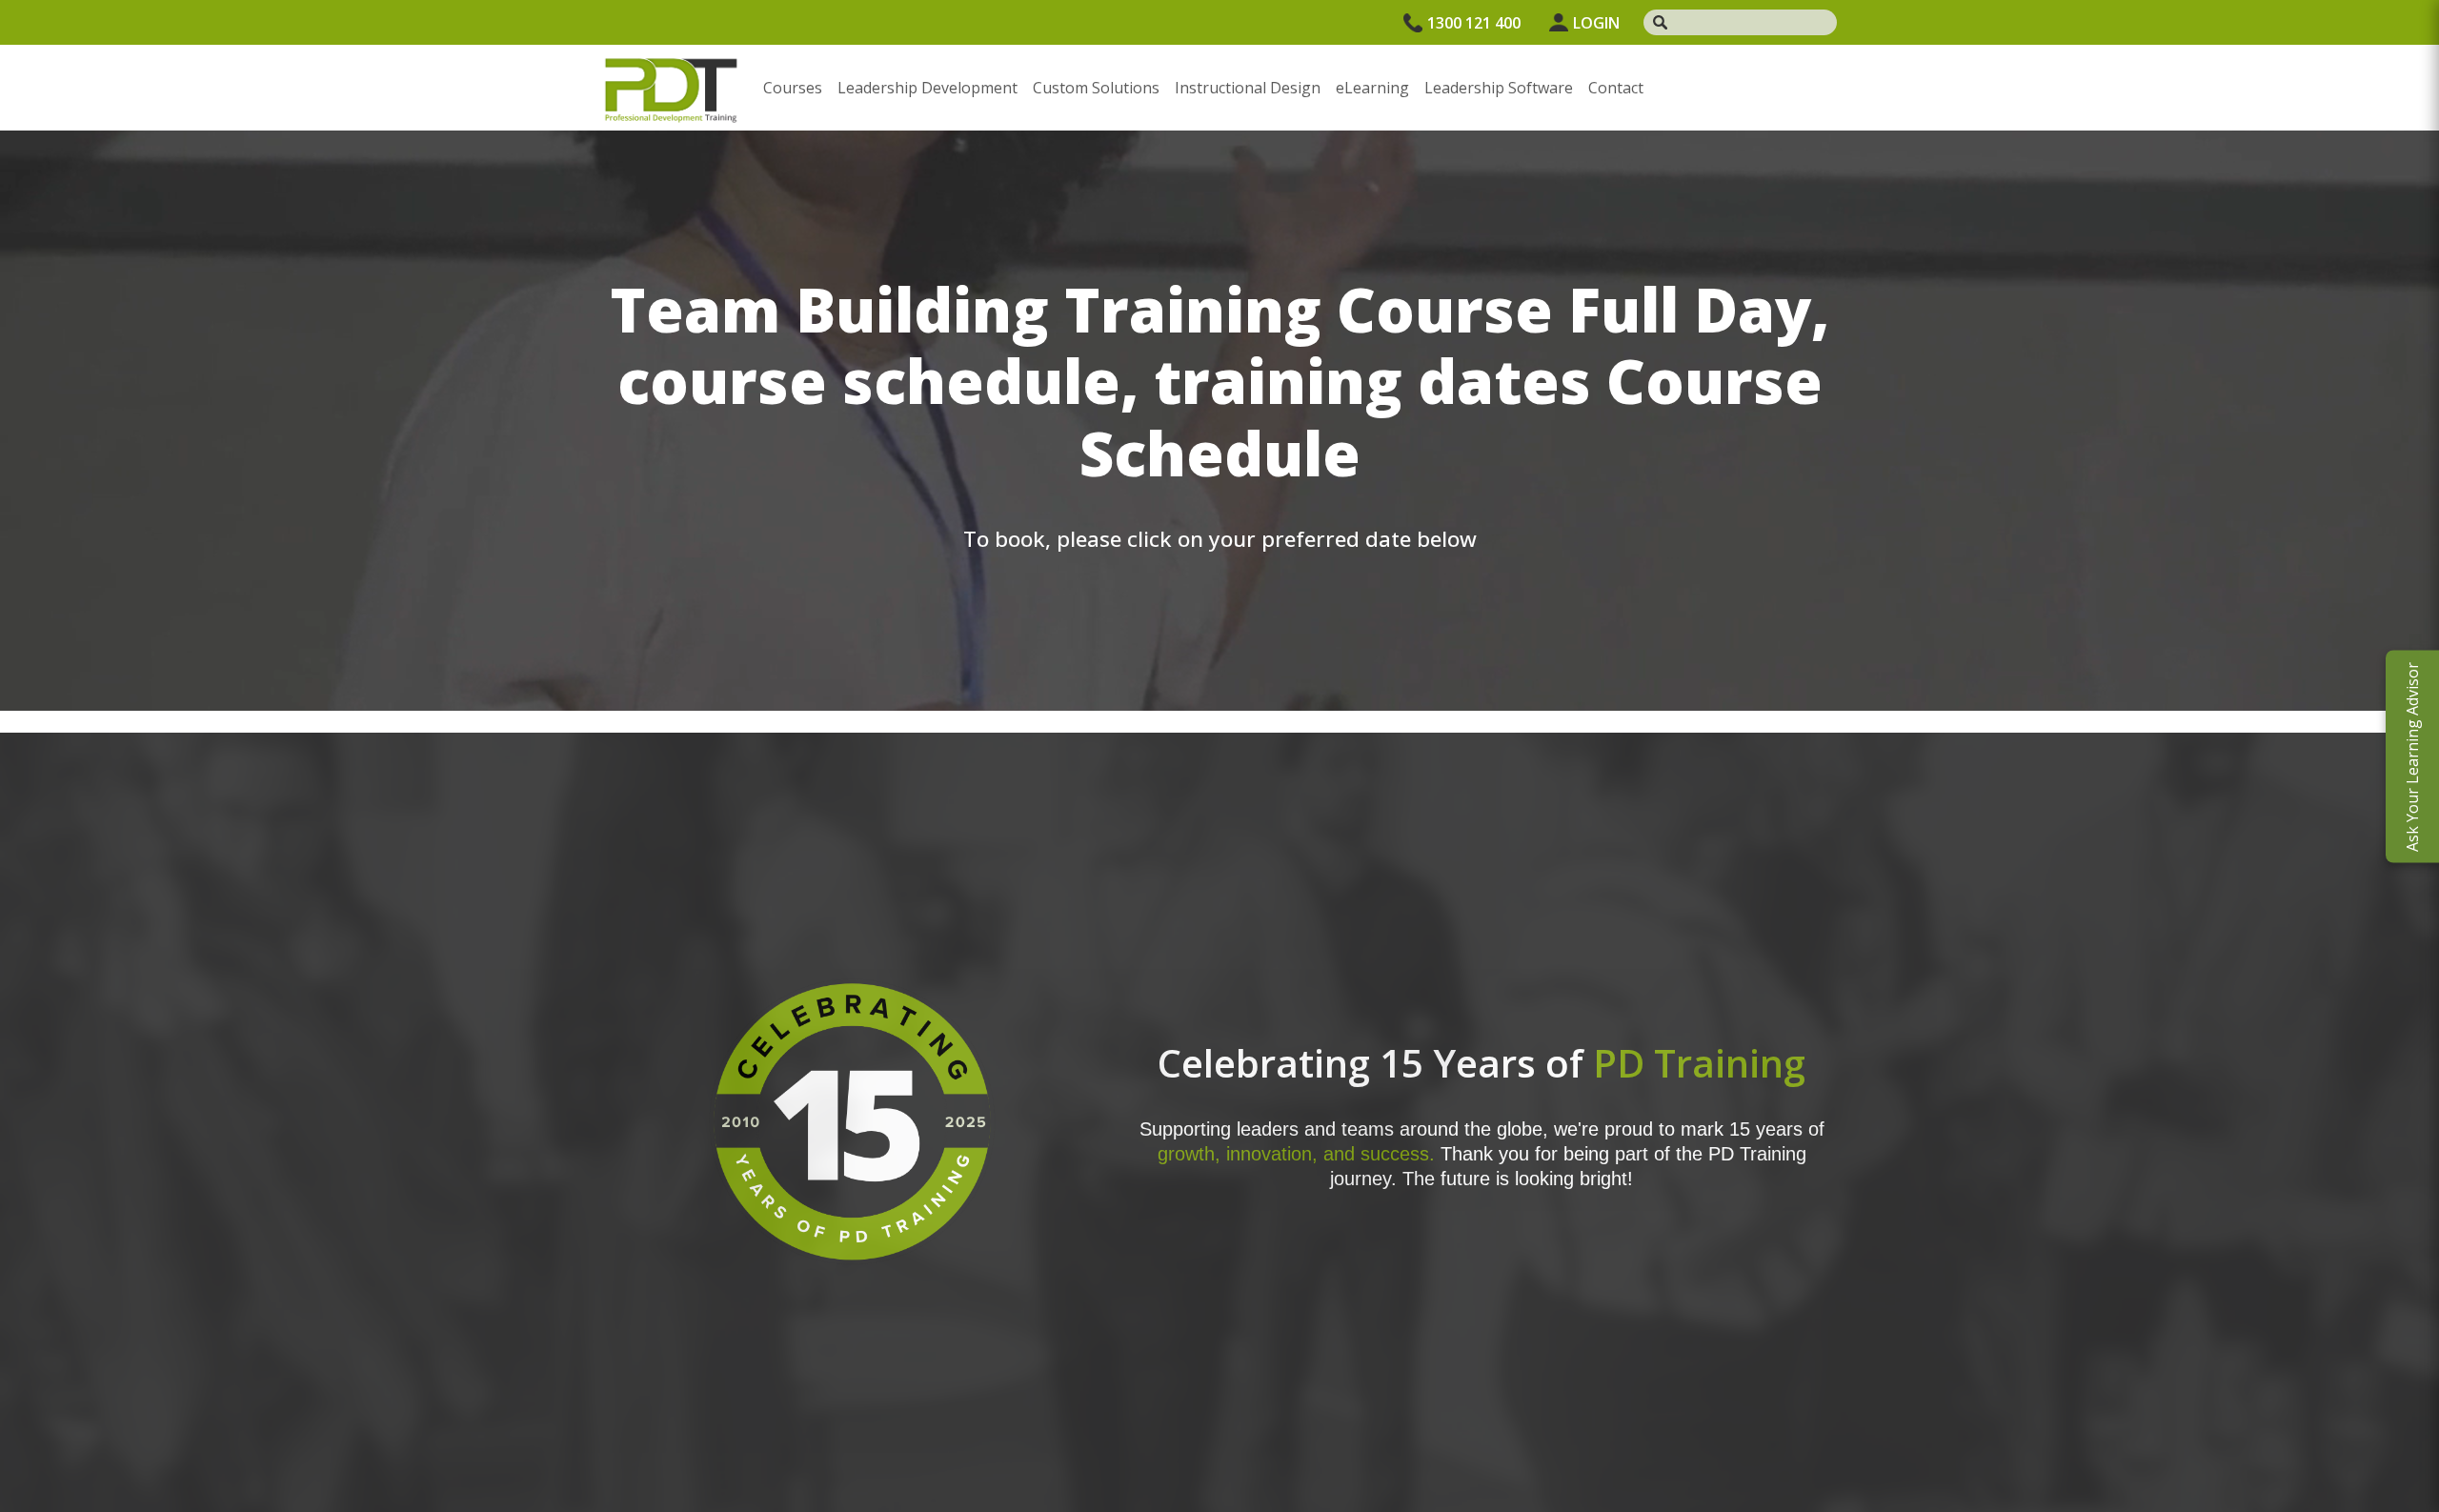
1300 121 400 (1474, 23)
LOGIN (1596, 23)
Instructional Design (1248, 88)
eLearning (1372, 88)
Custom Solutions (1096, 88)
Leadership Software (1499, 88)
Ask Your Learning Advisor (2412, 756)
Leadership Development (927, 88)
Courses (793, 88)
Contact (1616, 88)
